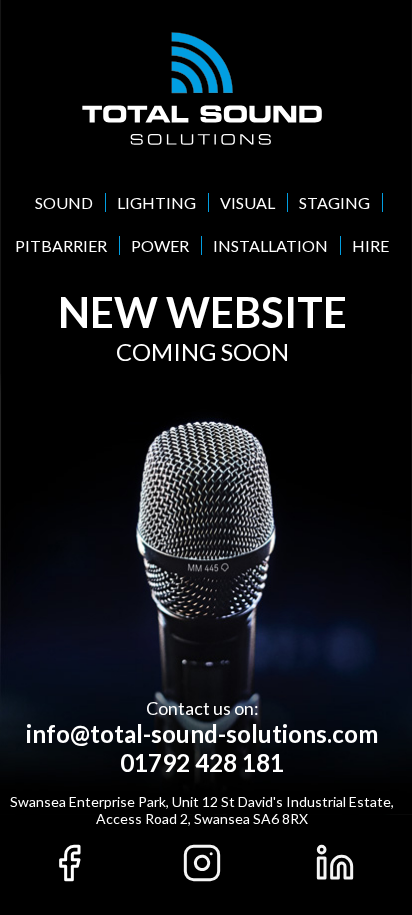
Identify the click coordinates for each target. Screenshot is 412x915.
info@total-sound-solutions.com (202, 733)
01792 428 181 (202, 762)
